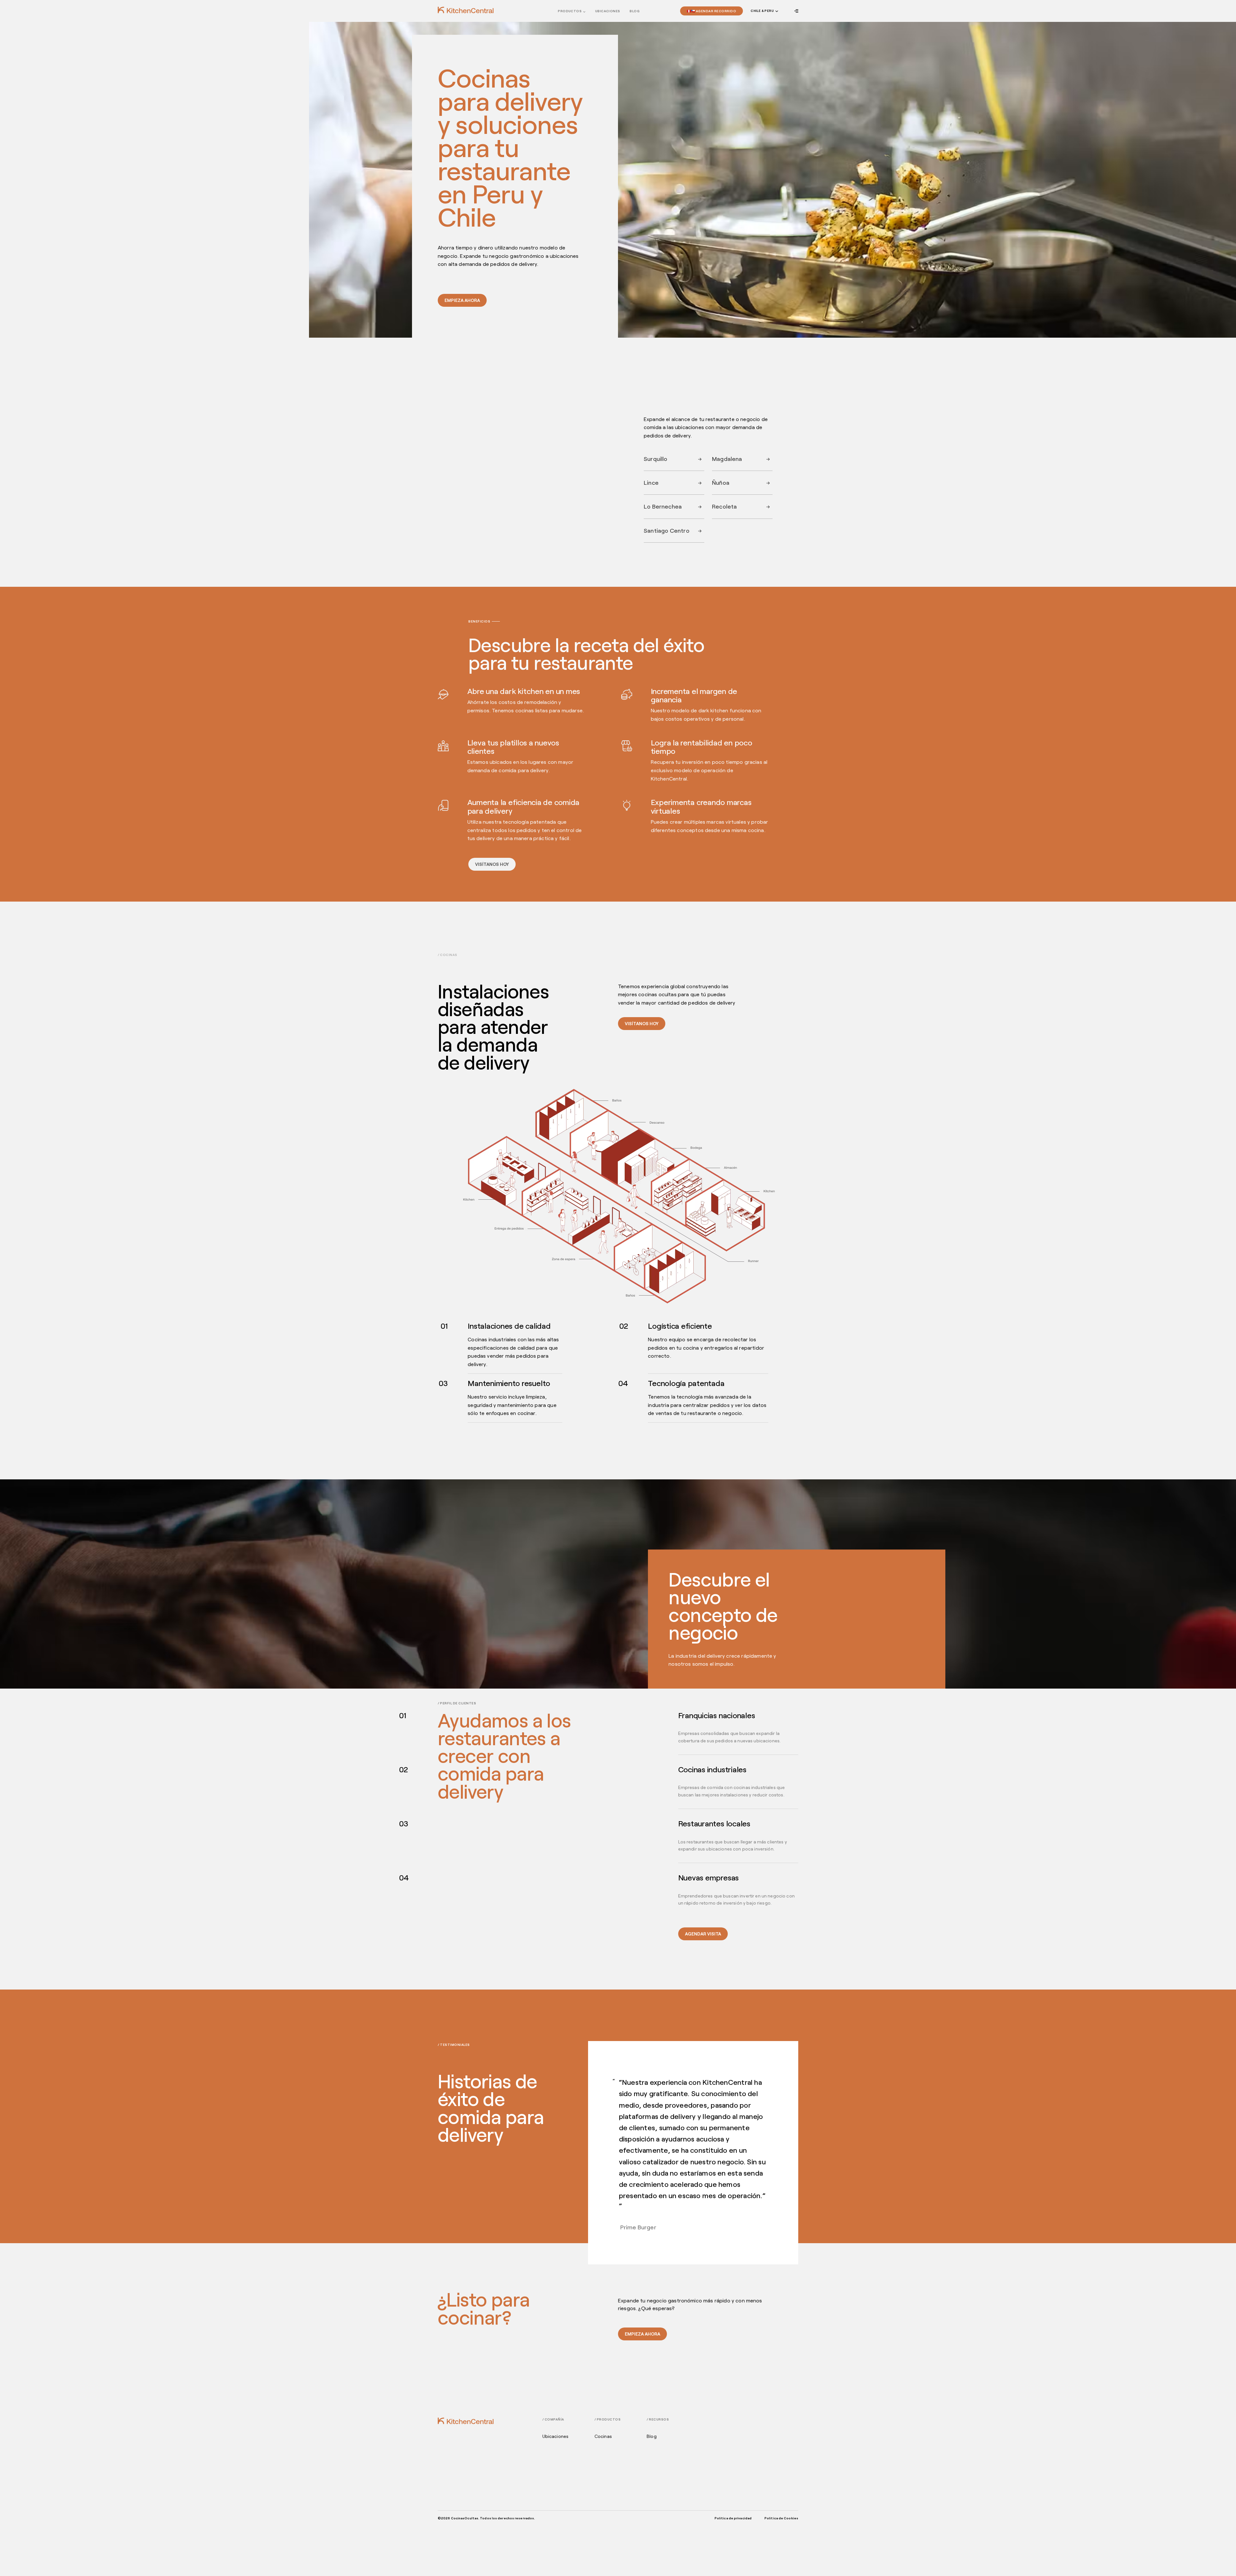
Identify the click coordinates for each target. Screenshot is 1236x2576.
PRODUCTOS (570, 11)
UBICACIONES (608, 11)
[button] (764, 11)
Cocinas (603, 2436)
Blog (635, 11)
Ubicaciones (556, 2436)
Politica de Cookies (781, 2518)
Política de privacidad (733, 2518)
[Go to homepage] (466, 10)
